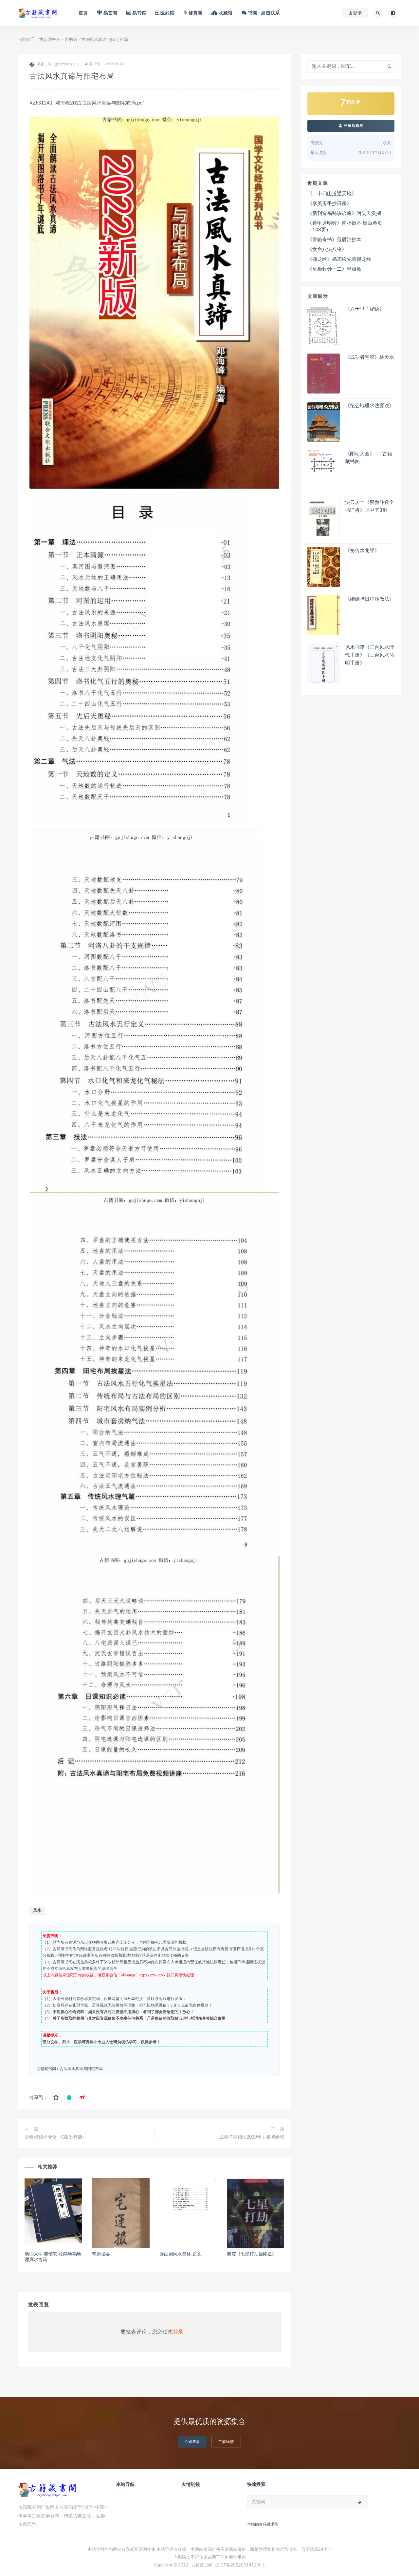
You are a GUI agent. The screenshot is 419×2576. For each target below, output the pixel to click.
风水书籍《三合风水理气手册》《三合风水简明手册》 (370, 655)
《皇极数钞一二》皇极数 (334, 269)
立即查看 (192, 2442)
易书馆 (71, 40)
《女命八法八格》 (327, 250)
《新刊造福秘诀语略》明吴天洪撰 (344, 213)
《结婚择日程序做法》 (370, 599)
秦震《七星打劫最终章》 (252, 2254)
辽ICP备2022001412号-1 (240, 2565)
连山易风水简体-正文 (181, 2254)
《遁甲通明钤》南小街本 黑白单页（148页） (345, 227)
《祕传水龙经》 (362, 551)
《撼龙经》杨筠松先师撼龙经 (339, 259)
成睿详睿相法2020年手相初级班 (252, 2137)
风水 (37, 1911)
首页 (83, 13)
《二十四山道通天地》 (332, 194)
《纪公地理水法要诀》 (370, 406)
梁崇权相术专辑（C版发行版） (56, 2137)
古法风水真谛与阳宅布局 (81, 2069)
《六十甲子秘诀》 (365, 309)
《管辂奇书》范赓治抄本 (334, 240)
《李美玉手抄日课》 (329, 204)
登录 (178, 2332)
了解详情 (226, 2442)
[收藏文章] (56, 2098)
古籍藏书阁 (50, 40)
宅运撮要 (101, 2254)
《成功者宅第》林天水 (370, 357)
